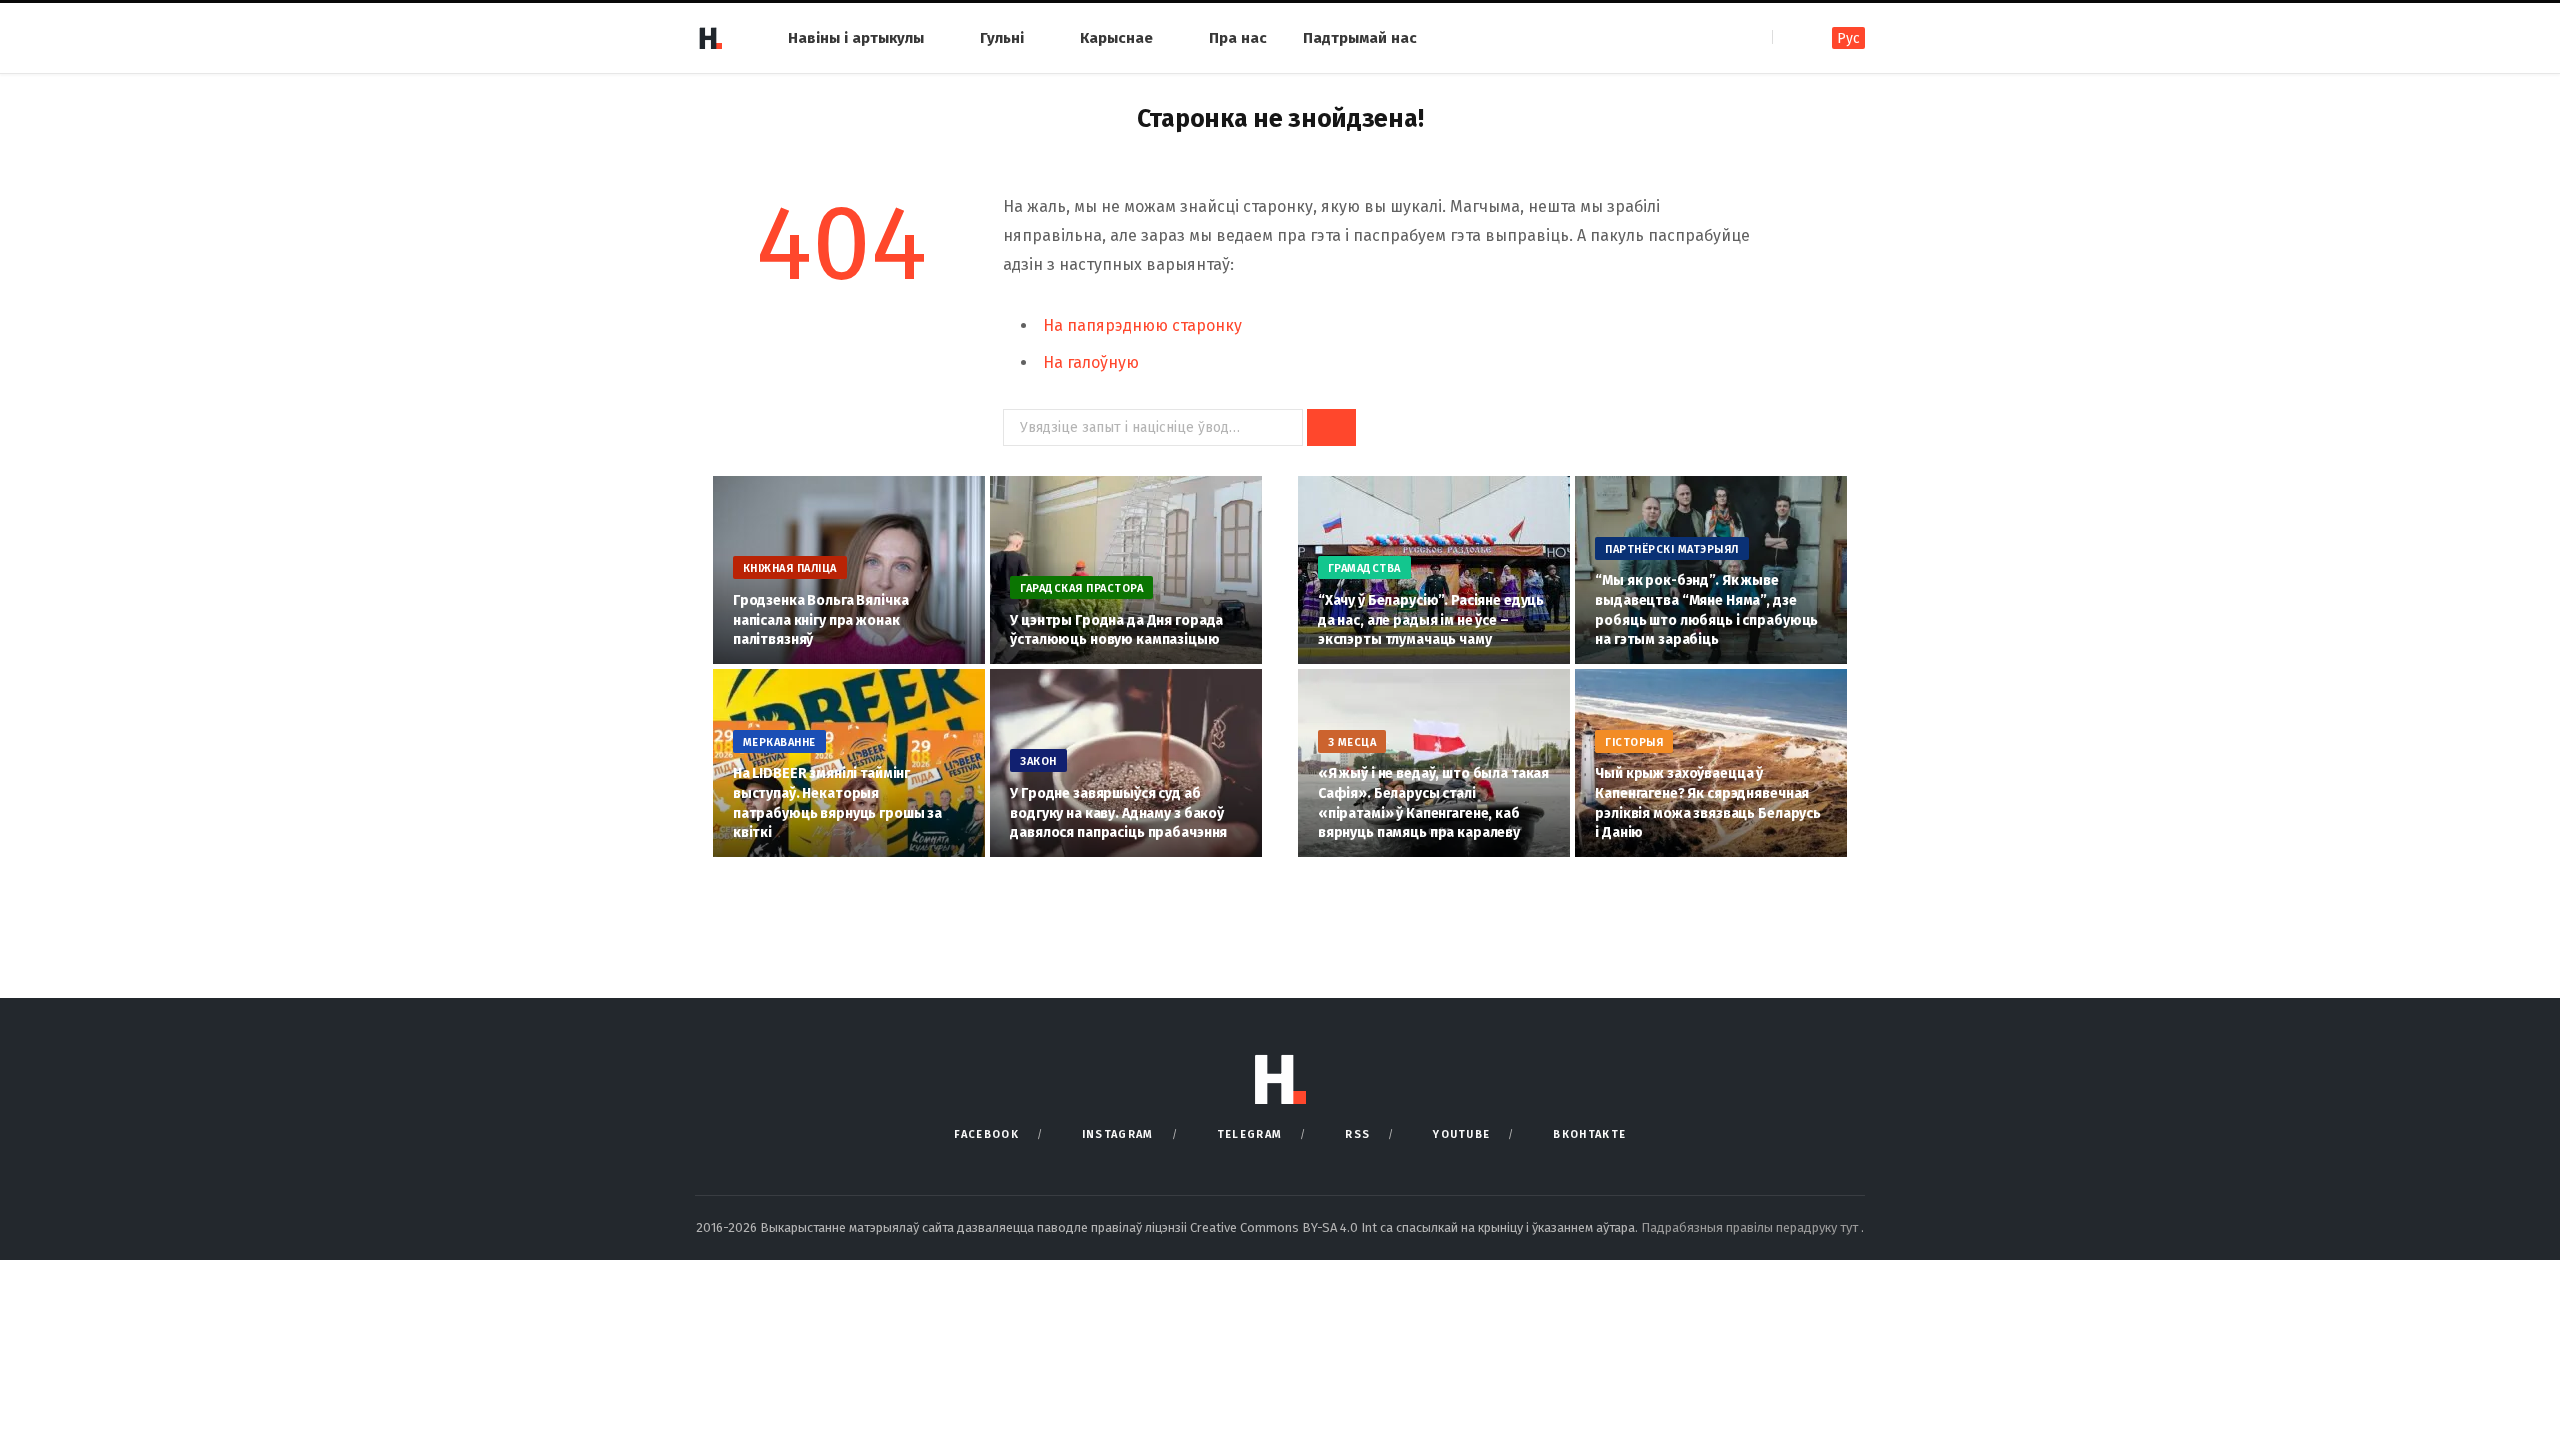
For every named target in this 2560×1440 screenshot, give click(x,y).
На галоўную (1091, 362)
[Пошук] (1789, 37)
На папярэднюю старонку (1142, 325)
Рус (1848, 38)
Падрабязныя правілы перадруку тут (1751, 1227)
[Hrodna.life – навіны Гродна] (710, 38)
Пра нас (1238, 38)
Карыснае (1116, 38)
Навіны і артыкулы (856, 38)
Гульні (1002, 38)
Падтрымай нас (1360, 38)
